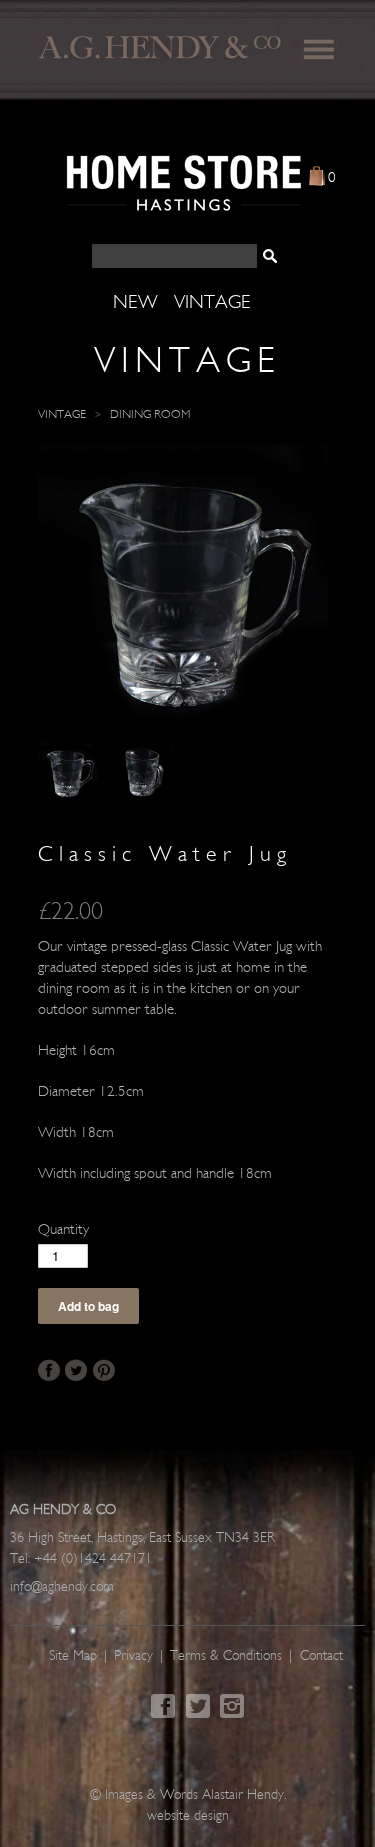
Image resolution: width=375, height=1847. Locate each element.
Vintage (62, 415)
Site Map (73, 1656)
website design (188, 1816)
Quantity (63, 1230)
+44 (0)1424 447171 (93, 1559)
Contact (321, 1656)
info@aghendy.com (62, 1587)
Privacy (133, 1656)
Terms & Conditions (226, 1656)
